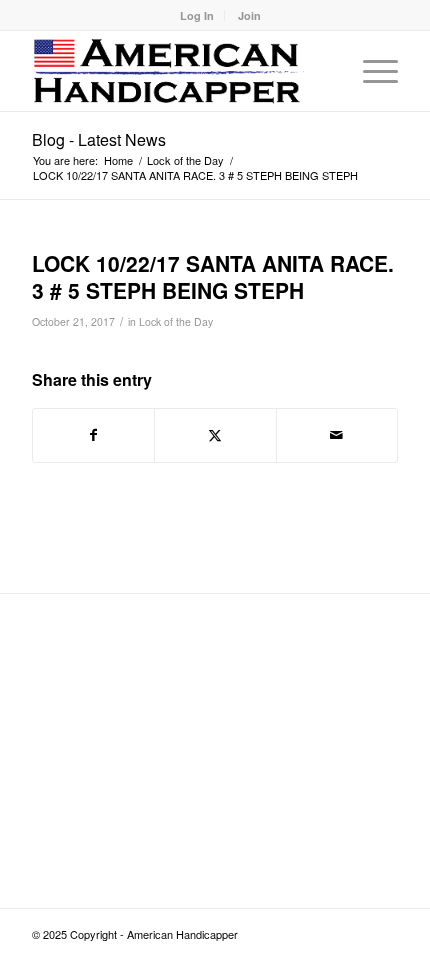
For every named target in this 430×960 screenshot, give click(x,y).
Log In (197, 15)
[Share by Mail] (337, 435)
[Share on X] (215, 435)
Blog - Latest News (99, 139)
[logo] (178, 71)
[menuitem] (197, 15)
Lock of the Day (176, 321)
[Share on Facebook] (93, 435)
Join (249, 15)
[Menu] (370, 71)
